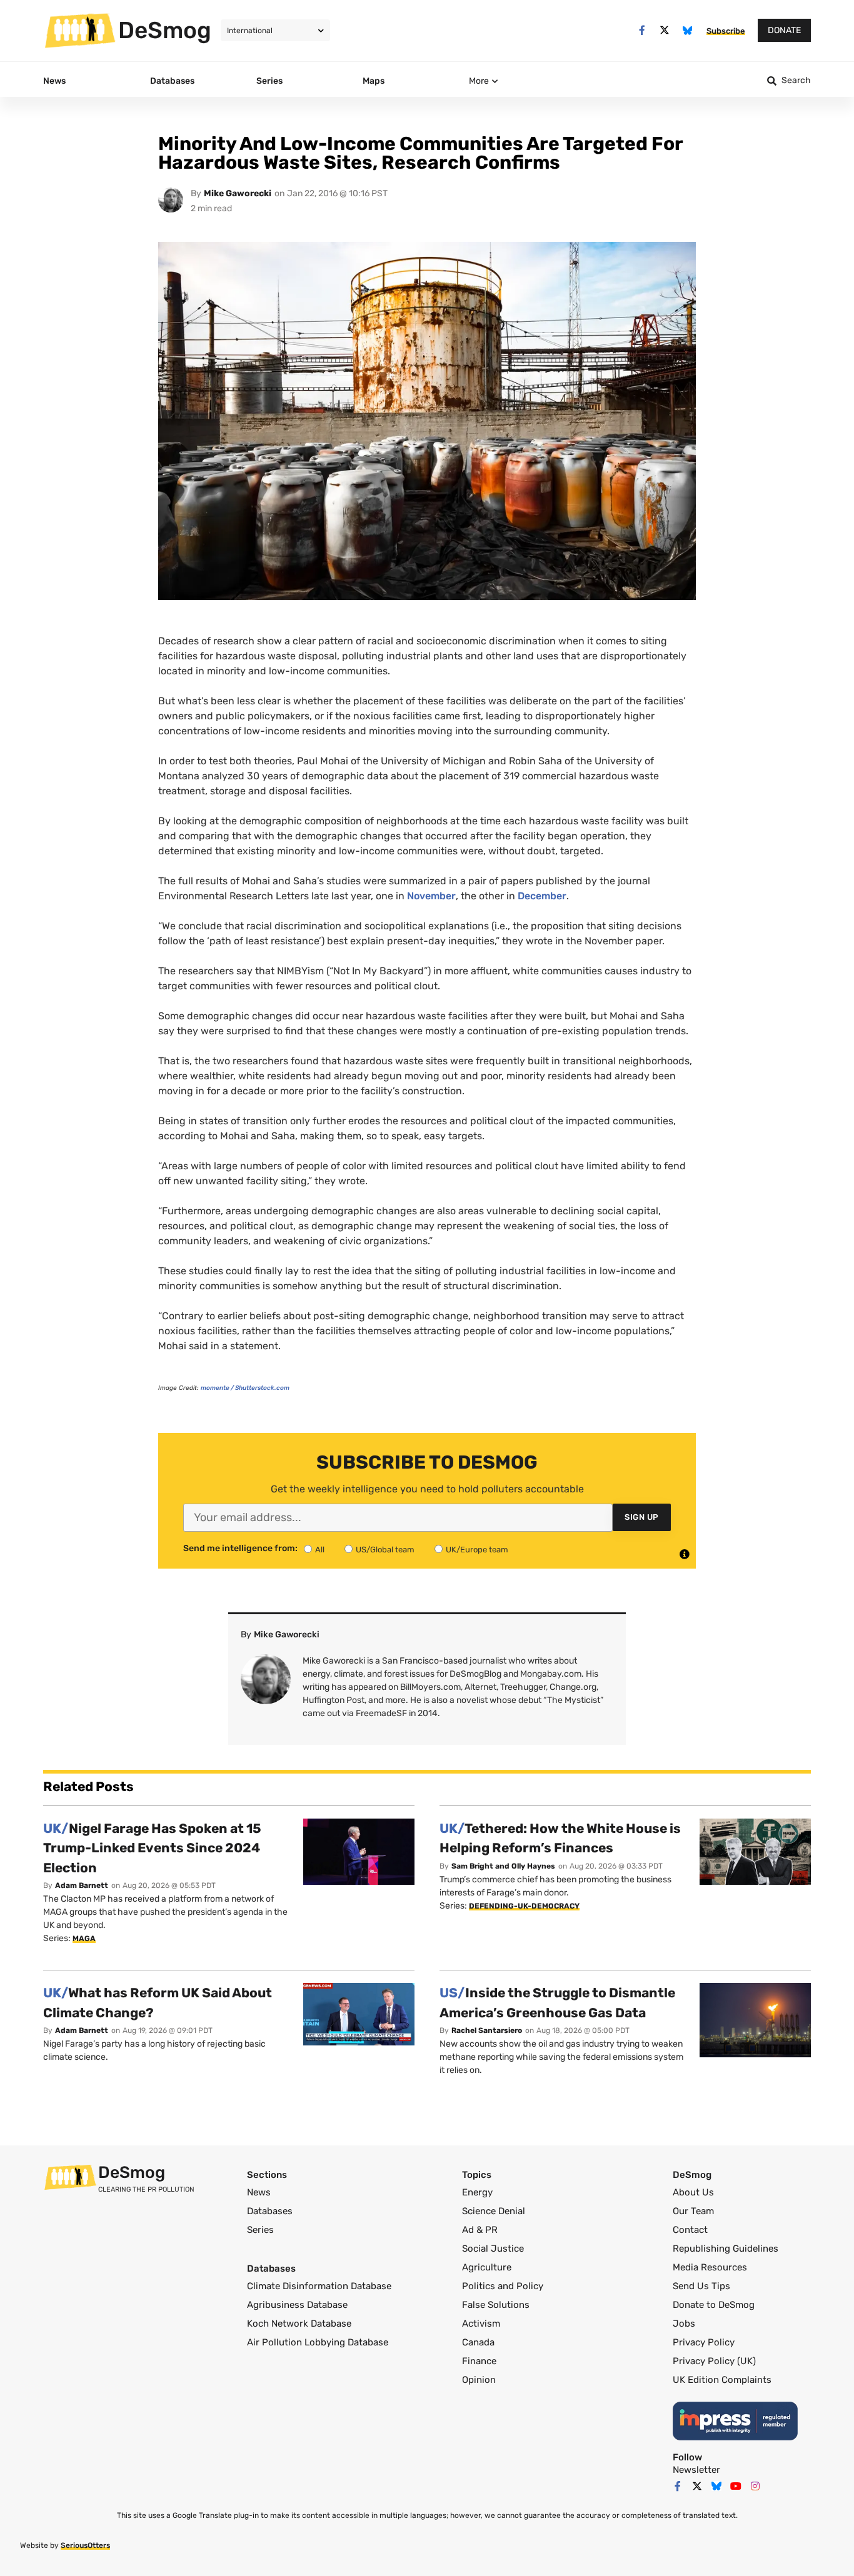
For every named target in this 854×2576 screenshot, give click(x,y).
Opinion (479, 2380)
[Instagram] (755, 2486)
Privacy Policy (704, 2342)
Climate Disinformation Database (319, 2286)
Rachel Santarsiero (487, 2030)
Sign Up (642, 1517)
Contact (690, 2230)
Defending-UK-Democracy (524, 1906)
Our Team (693, 2211)
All (320, 1550)
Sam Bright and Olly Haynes (503, 1866)
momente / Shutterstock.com (245, 1388)
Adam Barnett (82, 1885)
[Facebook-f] (642, 30)
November (431, 896)
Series (260, 2230)
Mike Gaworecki (238, 193)
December (542, 896)
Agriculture (487, 2267)
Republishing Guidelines (726, 2249)
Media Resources (710, 2267)
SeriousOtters (85, 2545)
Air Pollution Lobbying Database (318, 2342)
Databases (270, 2211)
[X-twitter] (665, 30)
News (259, 2192)
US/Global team (385, 1550)
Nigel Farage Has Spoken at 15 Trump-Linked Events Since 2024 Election (152, 1848)
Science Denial (494, 2211)
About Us (693, 2192)
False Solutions (496, 2305)
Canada (478, 2342)
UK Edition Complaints (722, 2380)
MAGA (84, 1939)
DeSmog (165, 30)
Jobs (684, 2324)
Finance (479, 2361)
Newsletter (696, 2470)
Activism (481, 2324)
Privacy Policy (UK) (714, 2361)
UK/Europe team (477, 1550)
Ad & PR (480, 2230)
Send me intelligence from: (240, 1549)
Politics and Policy (503, 2286)
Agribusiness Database (297, 2305)
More (479, 81)
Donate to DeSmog (714, 2305)
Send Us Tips (701, 2286)
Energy (477, 2192)
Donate (784, 30)
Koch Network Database (299, 2324)
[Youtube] (736, 2486)
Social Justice (493, 2249)
